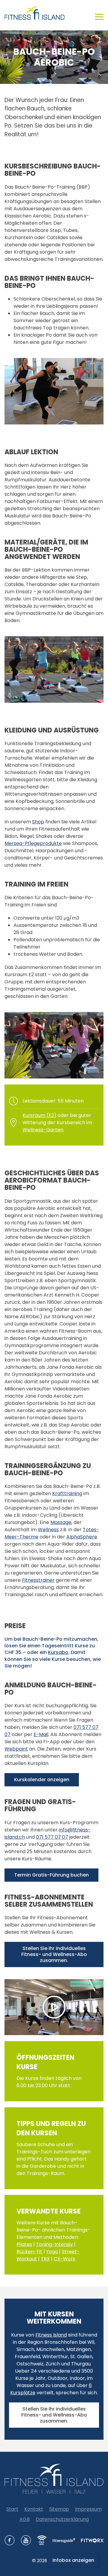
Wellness (48, 1530)
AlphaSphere (82, 1537)
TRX (45, 2259)
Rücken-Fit (29, 2252)
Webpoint (16, 1749)
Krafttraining (67, 1493)
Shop (38, 822)
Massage (61, 1522)
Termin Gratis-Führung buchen (51, 1875)
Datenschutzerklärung (62, 2519)
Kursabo (58, 1652)
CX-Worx (64, 2259)
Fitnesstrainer (38, 1580)
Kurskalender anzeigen (42, 1780)
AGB (25, 2519)
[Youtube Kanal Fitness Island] (26, 2540)
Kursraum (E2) (39, 1115)
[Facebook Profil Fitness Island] (10, 2540)
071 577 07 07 (52, 1837)
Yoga (52, 2252)
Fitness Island (51, 2335)
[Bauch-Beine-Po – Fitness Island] (54, 2007)
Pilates (24, 2244)
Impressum (88, 2509)
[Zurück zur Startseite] (37, 13)
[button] (99, 13)
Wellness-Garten (43, 1130)
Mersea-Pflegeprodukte (33, 843)
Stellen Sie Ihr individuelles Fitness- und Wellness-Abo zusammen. (54, 1954)
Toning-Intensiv (54, 2244)
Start (12, 2509)
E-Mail (41, 1734)
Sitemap (59, 2509)
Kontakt (34, 2509)
